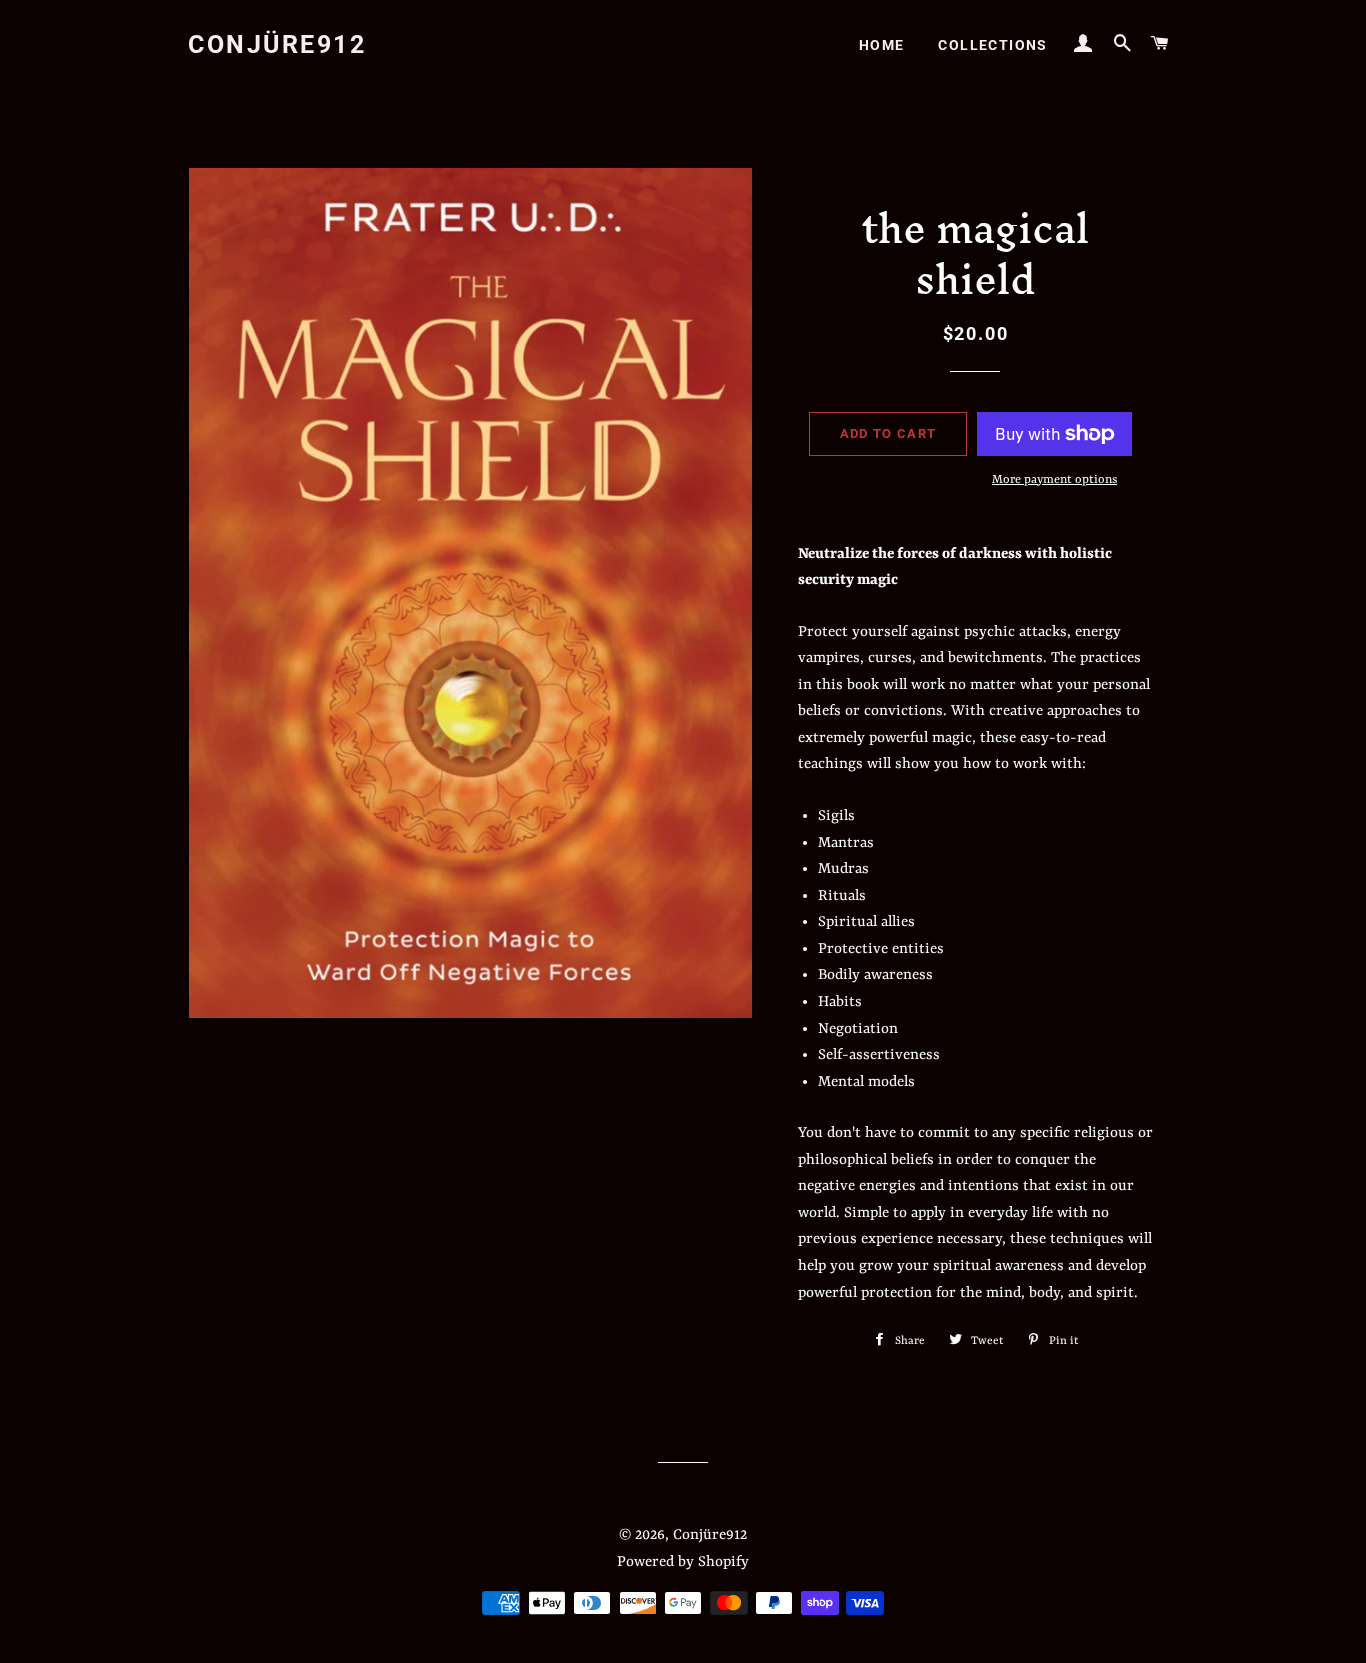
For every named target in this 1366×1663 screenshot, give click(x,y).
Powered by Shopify (683, 1562)
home (882, 45)
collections (992, 45)
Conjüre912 (277, 44)
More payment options (1054, 480)
